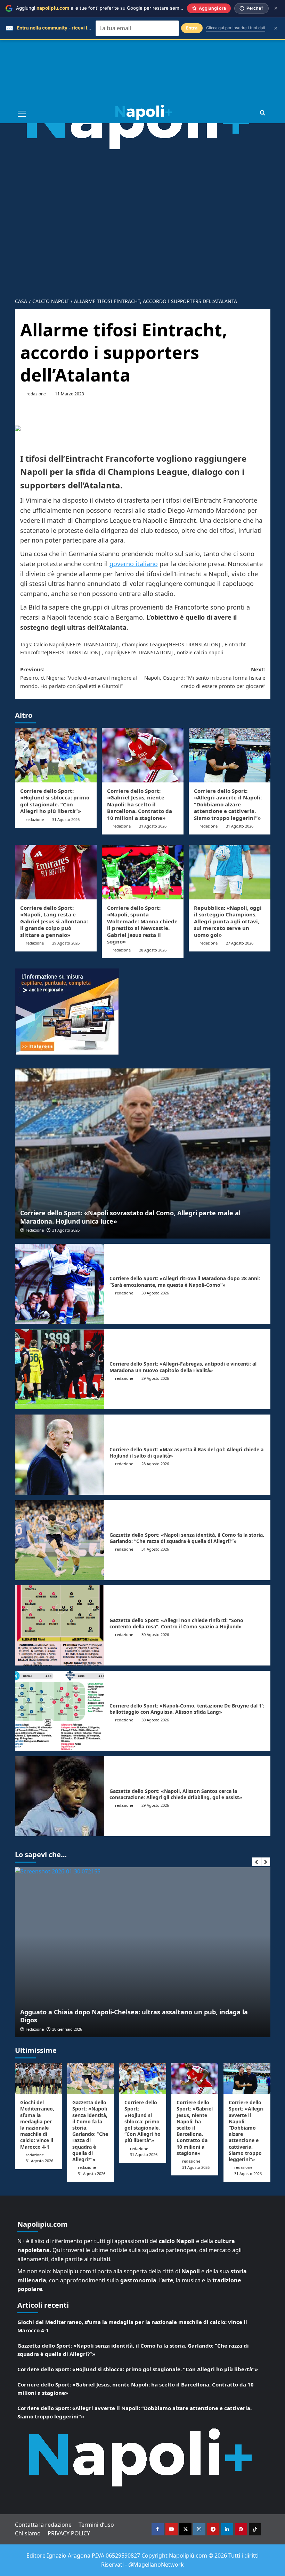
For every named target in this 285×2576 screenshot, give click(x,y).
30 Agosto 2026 (155, 1293)
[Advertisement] (143, 52)
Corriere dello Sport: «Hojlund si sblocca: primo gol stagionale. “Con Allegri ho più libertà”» (55, 801)
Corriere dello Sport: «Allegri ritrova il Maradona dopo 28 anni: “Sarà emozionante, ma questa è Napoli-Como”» (185, 1281)
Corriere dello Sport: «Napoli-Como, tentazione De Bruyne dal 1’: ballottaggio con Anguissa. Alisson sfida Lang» (187, 1709)
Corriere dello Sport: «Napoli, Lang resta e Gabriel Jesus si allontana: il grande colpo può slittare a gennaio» (54, 921)
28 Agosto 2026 (153, 950)
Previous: (79, 678)
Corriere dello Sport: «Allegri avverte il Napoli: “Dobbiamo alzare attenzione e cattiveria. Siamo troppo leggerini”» (228, 804)
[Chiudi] (276, 8)
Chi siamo (28, 2533)
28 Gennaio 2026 (91, 2029)
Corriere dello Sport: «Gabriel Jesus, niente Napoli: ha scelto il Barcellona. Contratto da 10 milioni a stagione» (140, 804)
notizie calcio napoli (200, 652)
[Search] (263, 113)
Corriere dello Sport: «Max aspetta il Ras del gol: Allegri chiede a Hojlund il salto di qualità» (186, 1453)
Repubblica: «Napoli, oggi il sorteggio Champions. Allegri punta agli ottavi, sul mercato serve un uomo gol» (228, 921)
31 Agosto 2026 (66, 819)
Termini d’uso (96, 2525)
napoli (112, 652)
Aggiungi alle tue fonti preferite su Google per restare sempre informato (113, 8)
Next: (205, 678)
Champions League (144, 644)
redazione (36, 394)
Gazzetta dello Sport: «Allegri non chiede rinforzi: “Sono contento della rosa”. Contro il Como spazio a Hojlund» (176, 1623)
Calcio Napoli (49, 644)
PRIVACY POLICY (69, 2533)
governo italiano (134, 564)
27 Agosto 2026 (240, 943)
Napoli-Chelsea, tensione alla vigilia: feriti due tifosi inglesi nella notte (153, 2020)
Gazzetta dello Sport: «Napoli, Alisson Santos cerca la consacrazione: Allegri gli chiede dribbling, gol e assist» (176, 1794)
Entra (192, 28)
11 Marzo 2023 (70, 394)
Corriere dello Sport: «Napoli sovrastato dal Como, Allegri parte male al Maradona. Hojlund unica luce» (130, 1217)
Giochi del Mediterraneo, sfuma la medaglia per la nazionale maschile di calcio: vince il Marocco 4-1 (37, 2124)
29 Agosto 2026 (66, 943)
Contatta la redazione (43, 2525)
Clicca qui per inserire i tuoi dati (236, 28)
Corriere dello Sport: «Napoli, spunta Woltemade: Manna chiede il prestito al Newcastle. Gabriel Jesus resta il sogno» (142, 925)
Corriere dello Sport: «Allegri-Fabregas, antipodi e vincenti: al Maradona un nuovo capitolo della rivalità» (183, 1367)
